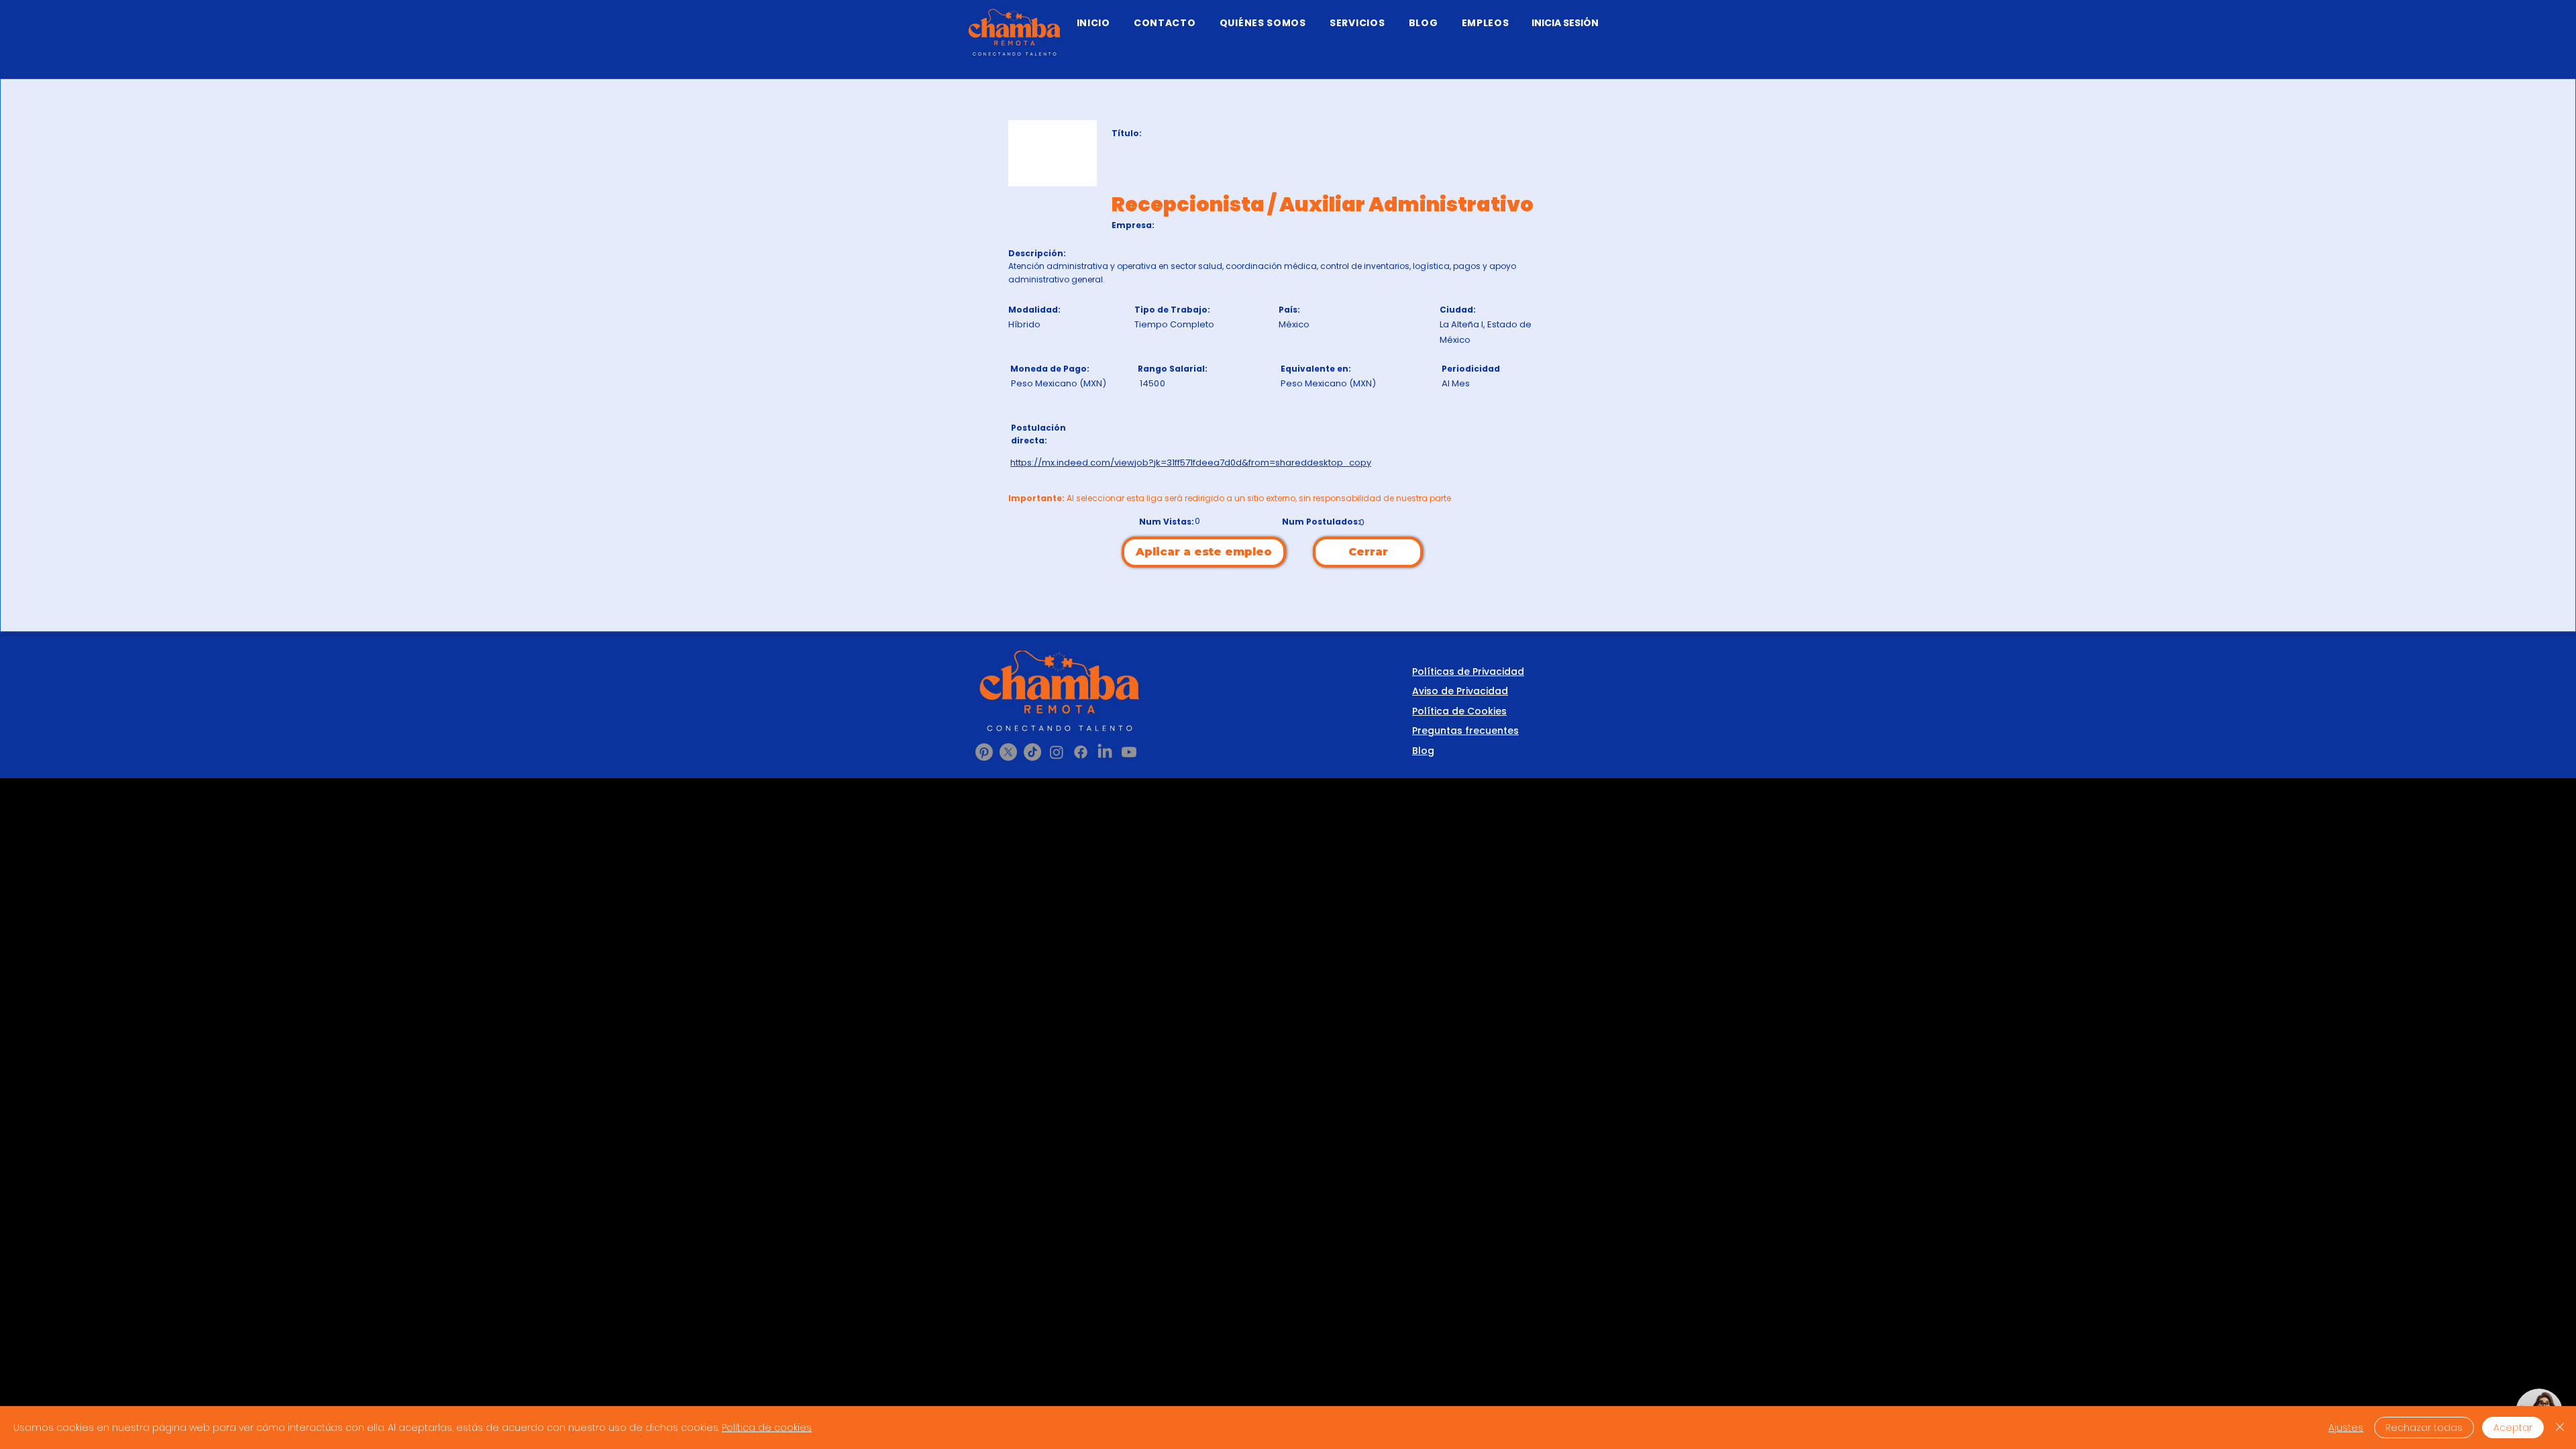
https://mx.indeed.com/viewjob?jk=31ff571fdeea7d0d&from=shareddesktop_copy (1191, 463)
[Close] (2560, 1428)
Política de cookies (767, 1428)
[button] (1357, 23)
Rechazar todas (2424, 1428)
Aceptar (2513, 1428)
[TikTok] (1032, 752)
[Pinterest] (984, 752)
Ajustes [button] (2346, 1428)
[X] (1008, 752)
